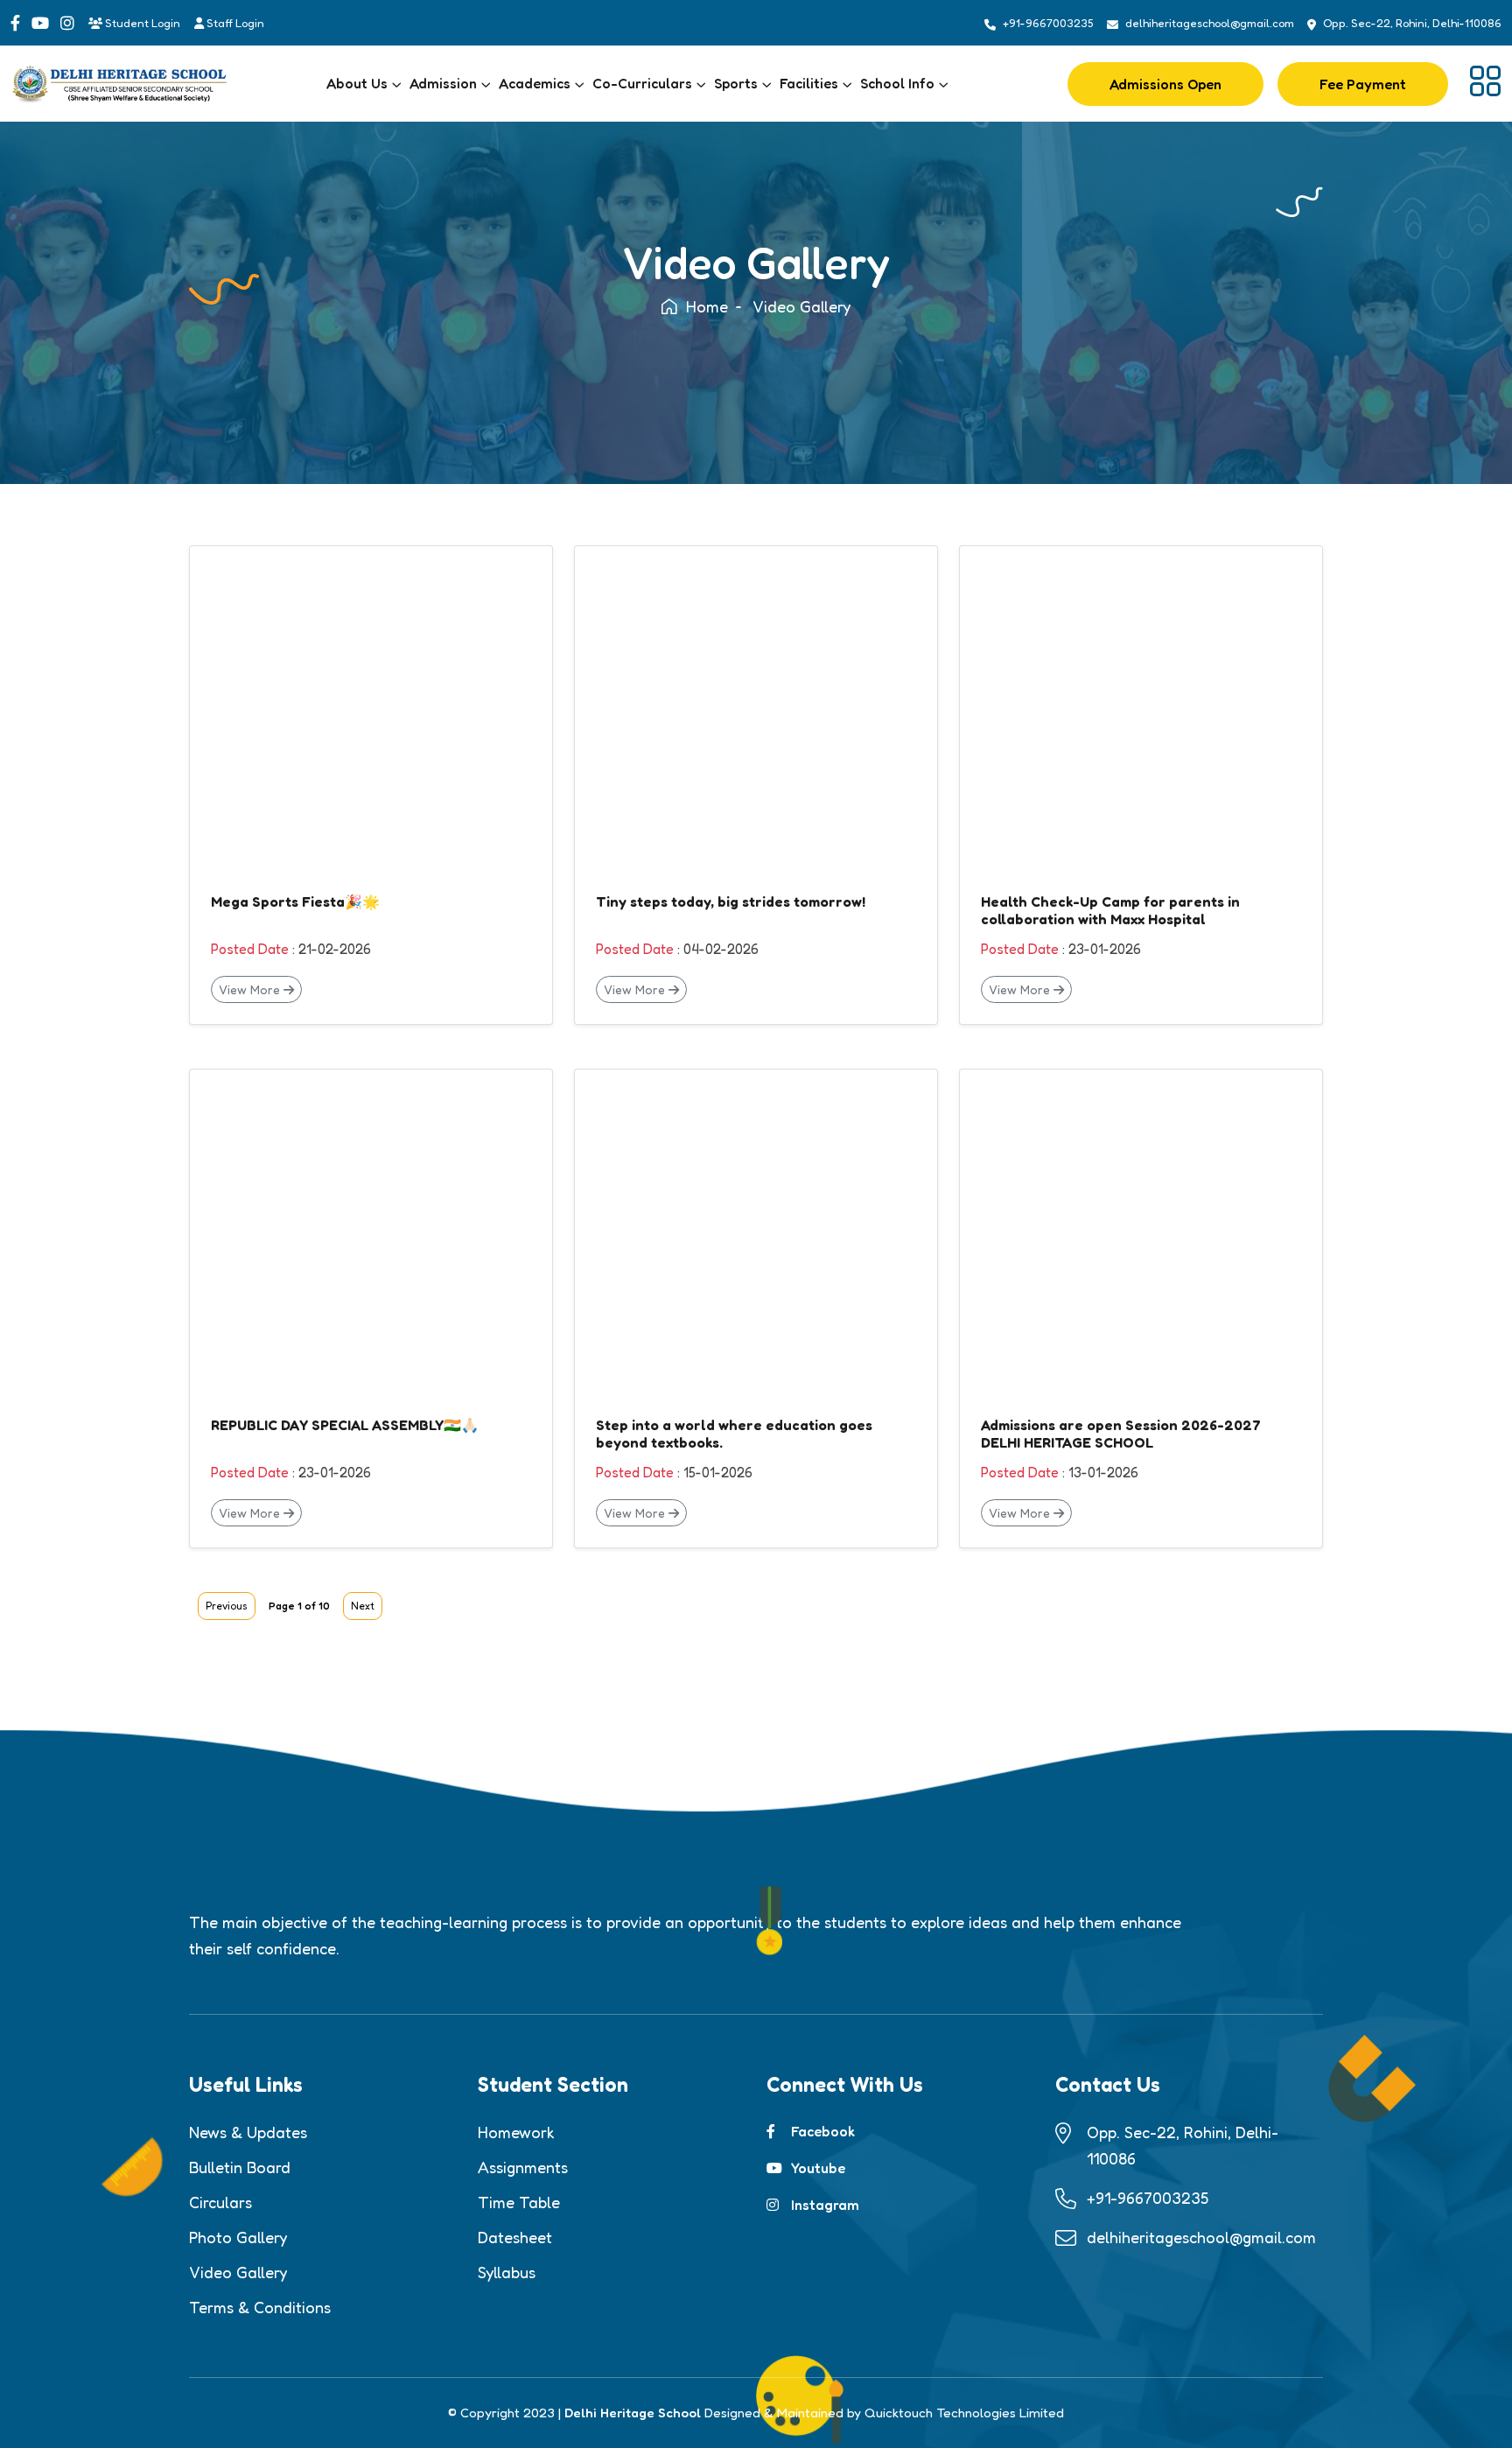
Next (363, 1606)
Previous (227, 1606)
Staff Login (234, 23)
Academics (535, 83)
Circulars (220, 2202)
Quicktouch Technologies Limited (964, 2413)
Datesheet (515, 2237)
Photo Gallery (238, 2237)
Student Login (141, 23)
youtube (818, 2168)
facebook (823, 2131)
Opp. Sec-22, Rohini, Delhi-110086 (1412, 23)
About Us (357, 83)
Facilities (809, 83)
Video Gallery (238, 2272)
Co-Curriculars (642, 83)
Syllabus (507, 2272)
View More (251, 989)
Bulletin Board (240, 2167)
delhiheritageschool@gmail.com (1210, 23)
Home (707, 306)
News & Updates (248, 2132)
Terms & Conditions (260, 2307)
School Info (897, 83)
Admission (443, 83)
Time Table (519, 2202)
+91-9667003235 (1048, 23)
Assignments (523, 2167)
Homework (516, 2132)
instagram (825, 2205)
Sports (736, 83)
